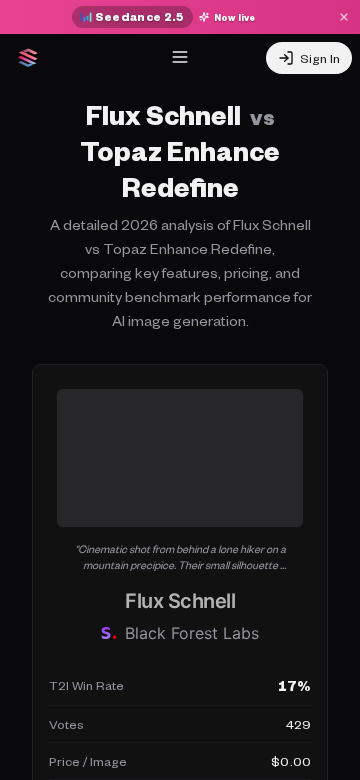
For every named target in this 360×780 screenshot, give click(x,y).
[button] (180, 557)
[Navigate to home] (28, 58)
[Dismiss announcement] (344, 17)
